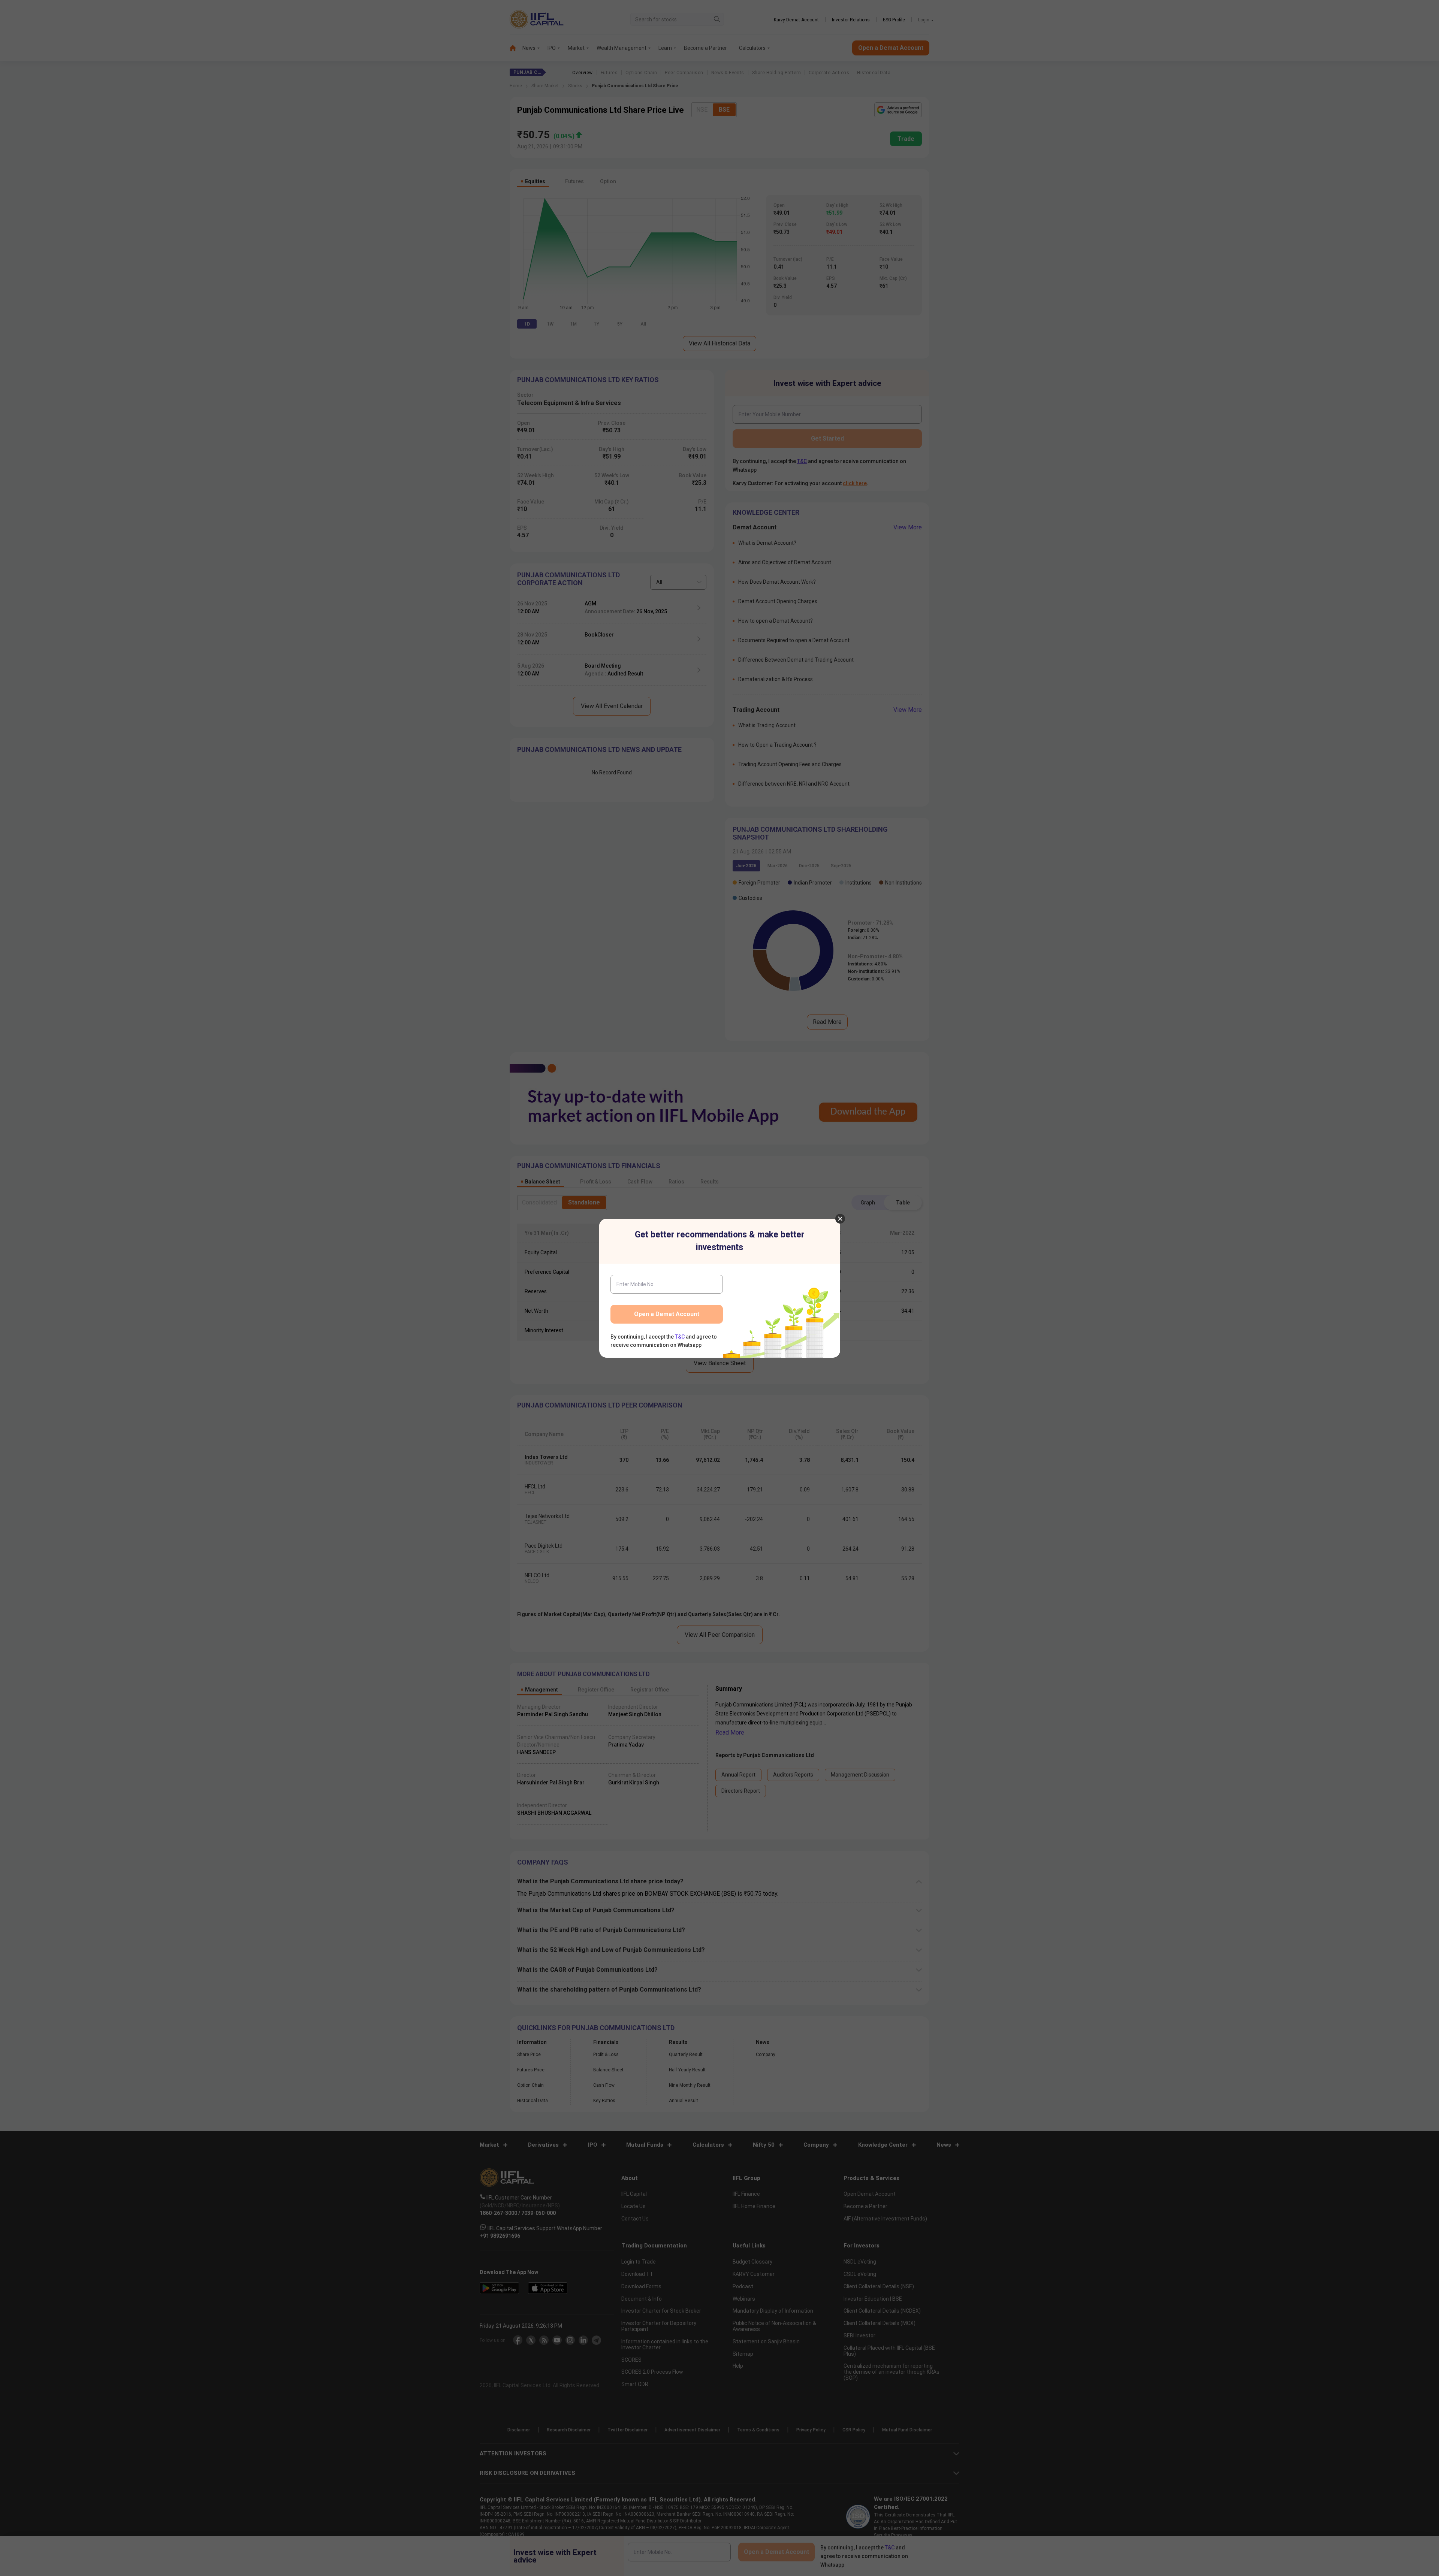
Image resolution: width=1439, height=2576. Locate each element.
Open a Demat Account (667, 1314)
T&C (680, 1337)
